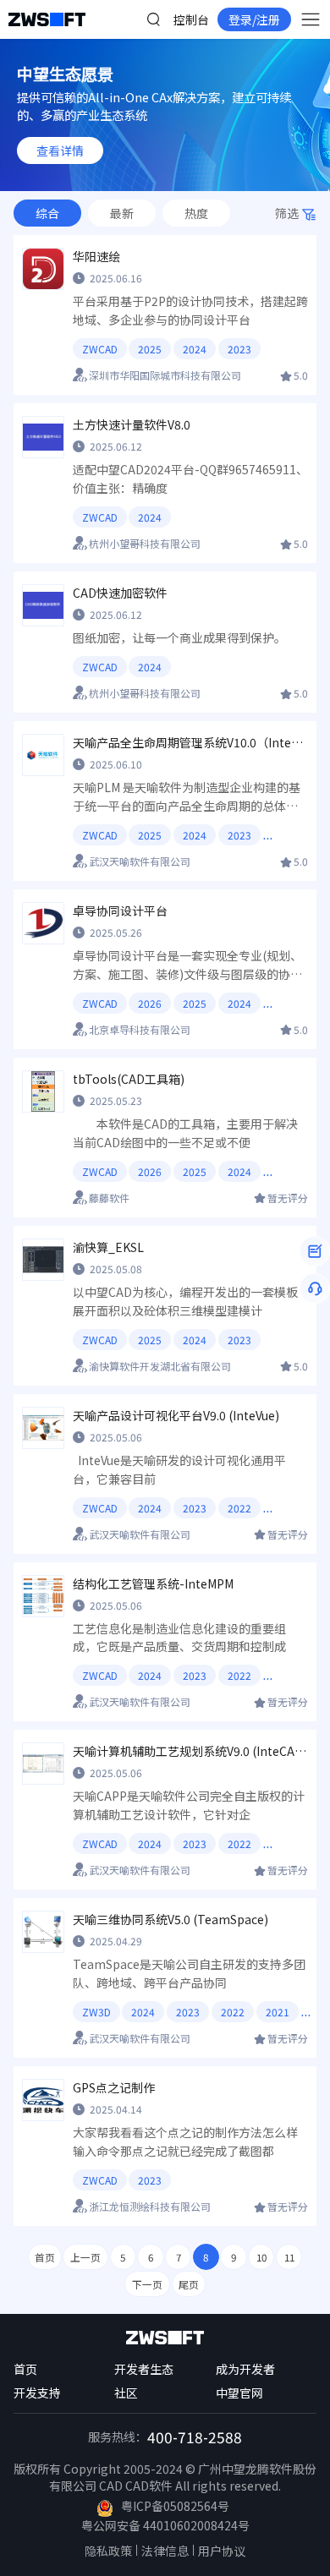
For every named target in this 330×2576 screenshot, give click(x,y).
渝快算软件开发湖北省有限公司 (160, 1366)
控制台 (191, 19)
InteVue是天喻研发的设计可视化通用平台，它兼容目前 (179, 1469)
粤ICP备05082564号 (175, 2506)
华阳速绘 (96, 256)
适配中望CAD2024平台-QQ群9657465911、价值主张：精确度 (190, 479)
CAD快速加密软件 (120, 593)
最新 (122, 213)
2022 (239, 1508)
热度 (196, 213)
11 (289, 2257)
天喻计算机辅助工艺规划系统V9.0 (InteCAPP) (191, 1751)
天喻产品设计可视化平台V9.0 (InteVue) (176, 1415)
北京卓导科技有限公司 (140, 1029)
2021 (278, 2012)
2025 (150, 349)
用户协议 (222, 2551)
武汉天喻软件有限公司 (140, 861)
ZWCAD (100, 349)
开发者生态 (144, 2369)
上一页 (85, 2257)
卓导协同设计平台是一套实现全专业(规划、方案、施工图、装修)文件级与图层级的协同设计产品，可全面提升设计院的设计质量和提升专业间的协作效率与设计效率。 (187, 965)
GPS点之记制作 (114, 2087)
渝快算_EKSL (108, 1247)
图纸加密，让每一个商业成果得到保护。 (179, 637)
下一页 (147, 2284)
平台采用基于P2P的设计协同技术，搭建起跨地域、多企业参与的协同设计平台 (190, 310)
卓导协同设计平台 (120, 911)
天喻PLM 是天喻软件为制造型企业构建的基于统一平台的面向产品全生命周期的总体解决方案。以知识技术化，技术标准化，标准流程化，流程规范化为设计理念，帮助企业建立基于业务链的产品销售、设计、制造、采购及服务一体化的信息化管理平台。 (187, 797)
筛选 (287, 213)
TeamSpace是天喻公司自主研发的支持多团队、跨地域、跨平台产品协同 (189, 1973)
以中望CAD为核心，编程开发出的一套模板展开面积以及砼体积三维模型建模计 (185, 1301)
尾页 (189, 2284)
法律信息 (165, 2551)
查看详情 (60, 150)
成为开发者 (245, 2369)
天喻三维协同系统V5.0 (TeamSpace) (170, 1919)
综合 (47, 213)
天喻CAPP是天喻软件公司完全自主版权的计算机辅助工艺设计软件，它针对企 (189, 1805)
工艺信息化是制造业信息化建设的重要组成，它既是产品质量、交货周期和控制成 (179, 1638)
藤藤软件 (109, 1198)
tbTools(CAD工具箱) (129, 1079)
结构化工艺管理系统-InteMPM (153, 1583)
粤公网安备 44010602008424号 (165, 2525)
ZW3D (96, 2012)
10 (261, 2257)
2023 (239, 349)
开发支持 (37, 2393)
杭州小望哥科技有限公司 (145, 543)
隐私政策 (108, 2551)
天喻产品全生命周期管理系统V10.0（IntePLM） (191, 742)
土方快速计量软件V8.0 (132, 424)
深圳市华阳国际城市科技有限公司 (165, 375)
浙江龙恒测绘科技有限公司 (150, 2206)
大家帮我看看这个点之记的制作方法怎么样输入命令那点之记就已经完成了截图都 (185, 2141)
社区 (126, 2393)
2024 (195, 349)
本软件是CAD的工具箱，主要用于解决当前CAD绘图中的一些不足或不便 (185, 1133)
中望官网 (239, 2393)
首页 (45, 2257)
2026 (150, 1003)
